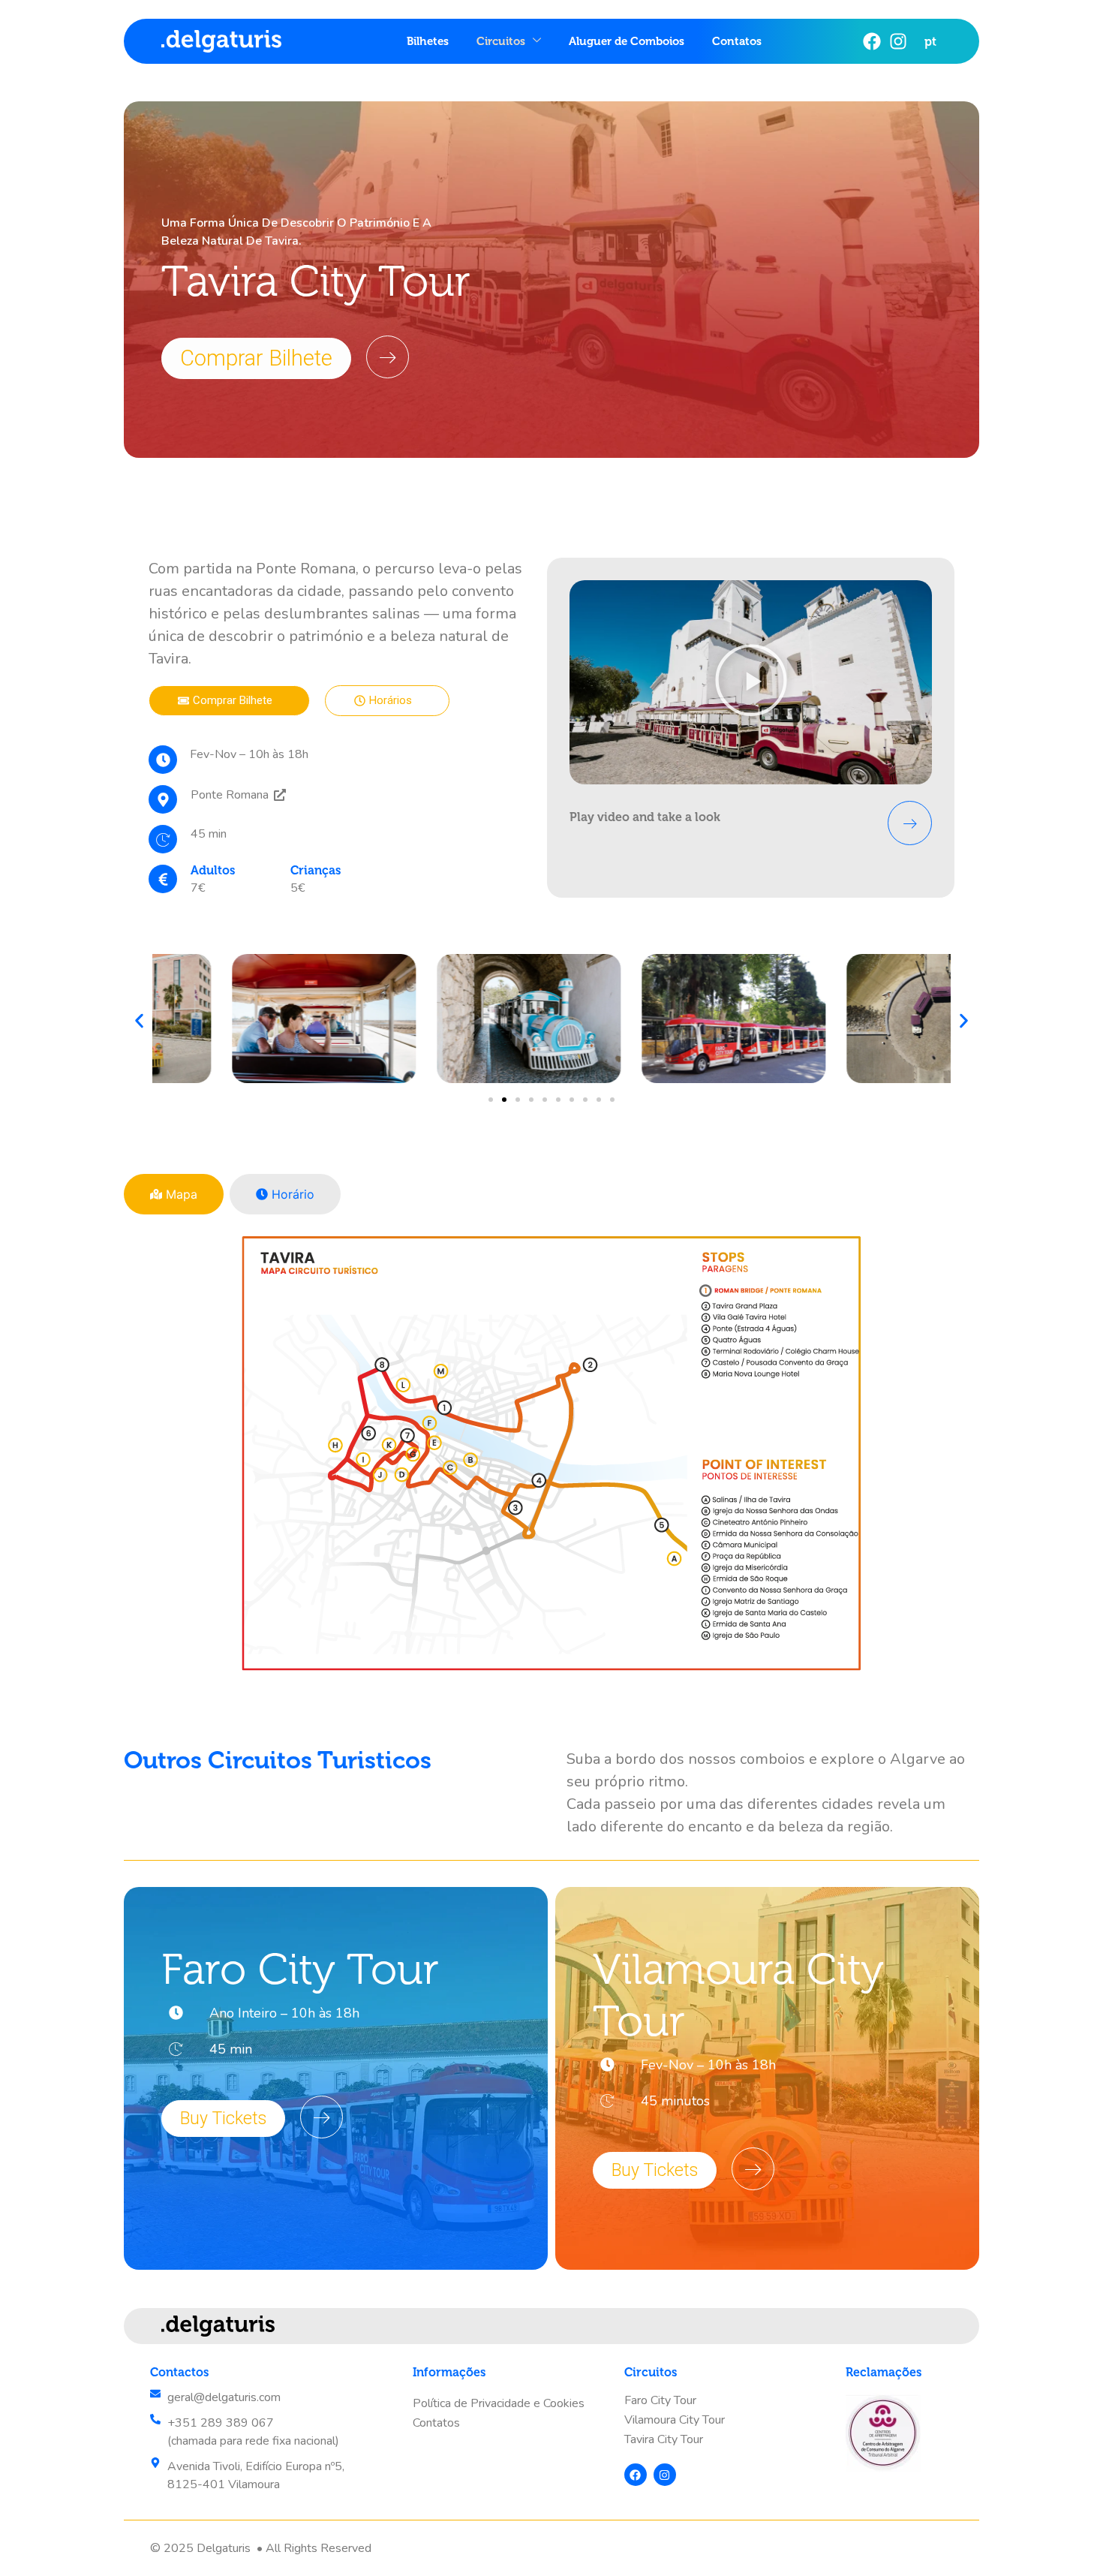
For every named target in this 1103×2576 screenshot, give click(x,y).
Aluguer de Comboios (627, 41)
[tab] (174, 1194)
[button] (751, 682)
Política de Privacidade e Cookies (499, 2403)
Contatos (737, 41)
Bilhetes (428, 41)
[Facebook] (872, 41)
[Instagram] (898, 41)
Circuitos (501, 41)
